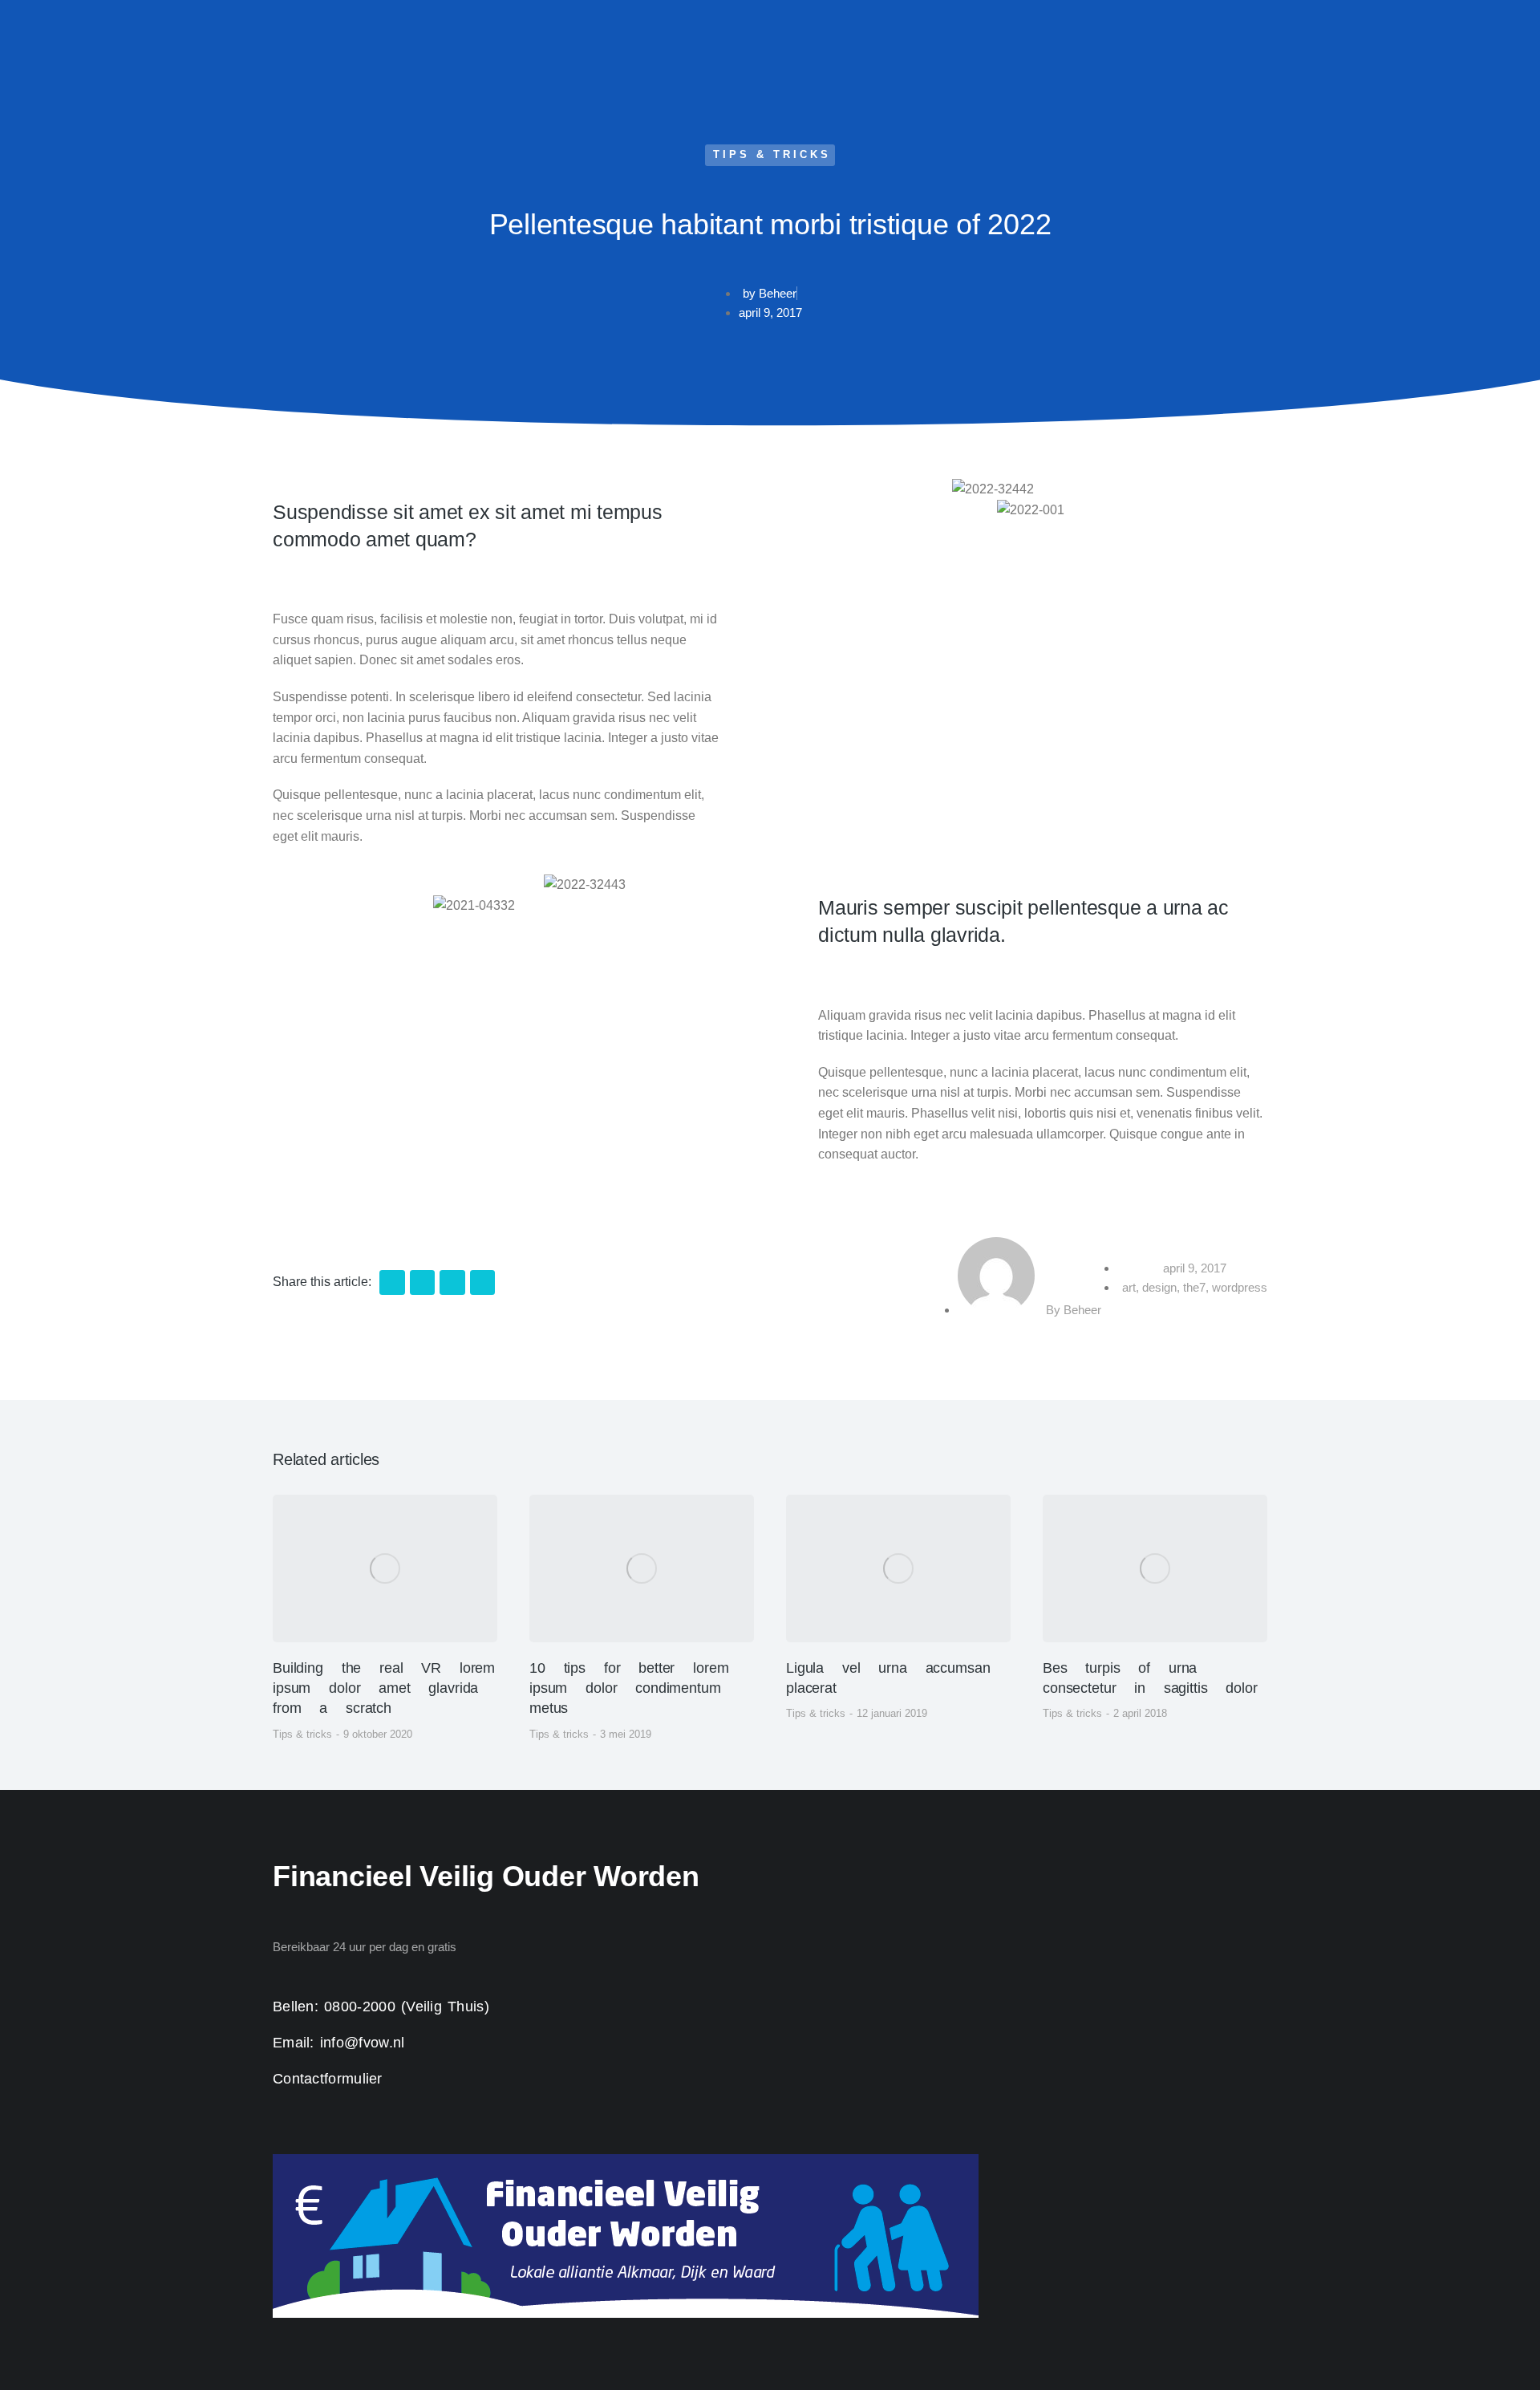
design (1159, 1287)
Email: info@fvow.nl (339, 2043)
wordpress (1240, 1287)
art (1129, 1287)
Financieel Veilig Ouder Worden (486, 1876)
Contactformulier (328, 2079)
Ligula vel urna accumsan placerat (888, 1678)
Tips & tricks (772, 154)
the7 (1194, 1287)
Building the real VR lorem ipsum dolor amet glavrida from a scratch (384, 1688)
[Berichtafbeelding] (385, 1568)
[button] (392, 1283)
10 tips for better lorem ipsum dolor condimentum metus (629, 1688)
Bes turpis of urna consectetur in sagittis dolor (1150, 1678)
